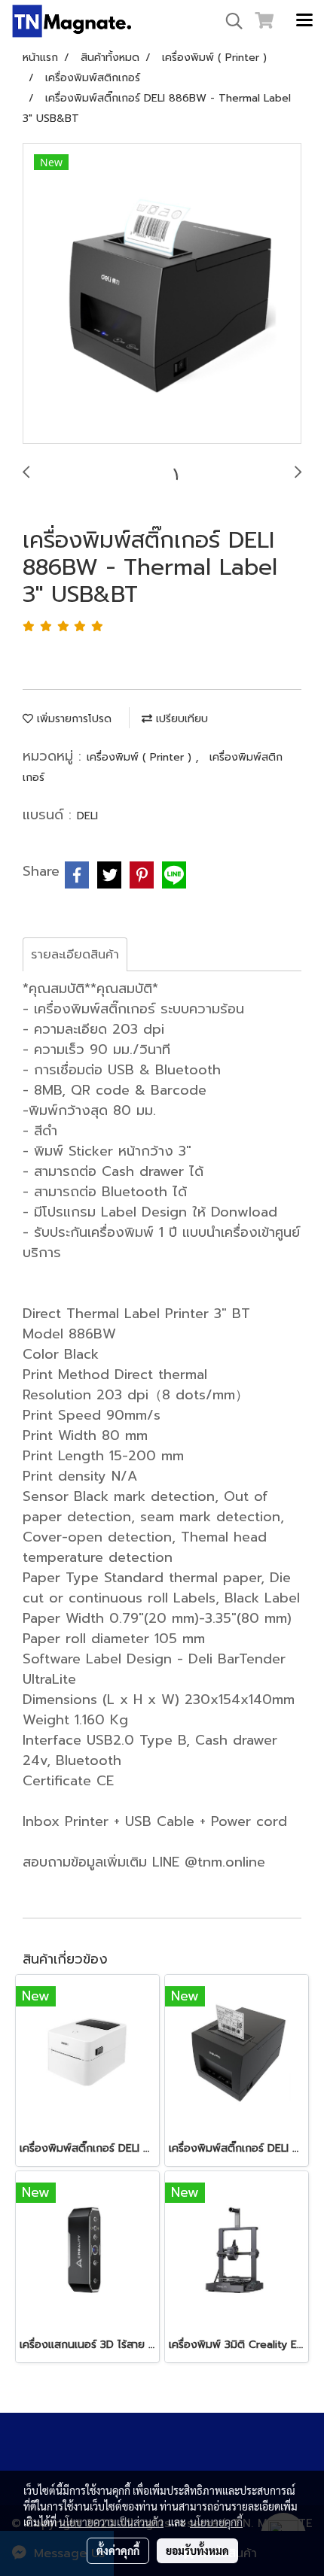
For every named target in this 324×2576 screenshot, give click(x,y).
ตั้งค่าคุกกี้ (118, 2550)
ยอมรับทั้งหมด (197, 2550)
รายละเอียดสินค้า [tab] (75, 955)
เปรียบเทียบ (180, 719)
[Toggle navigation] (304, 21)
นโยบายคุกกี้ (216, 2522)
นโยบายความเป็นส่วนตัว (111, 2522)
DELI (87, 816)
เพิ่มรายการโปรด (72, 719)
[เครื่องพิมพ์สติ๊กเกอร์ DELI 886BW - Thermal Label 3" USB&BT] (162, 294)
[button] (229, 21)
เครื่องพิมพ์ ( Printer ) (141, 757)
